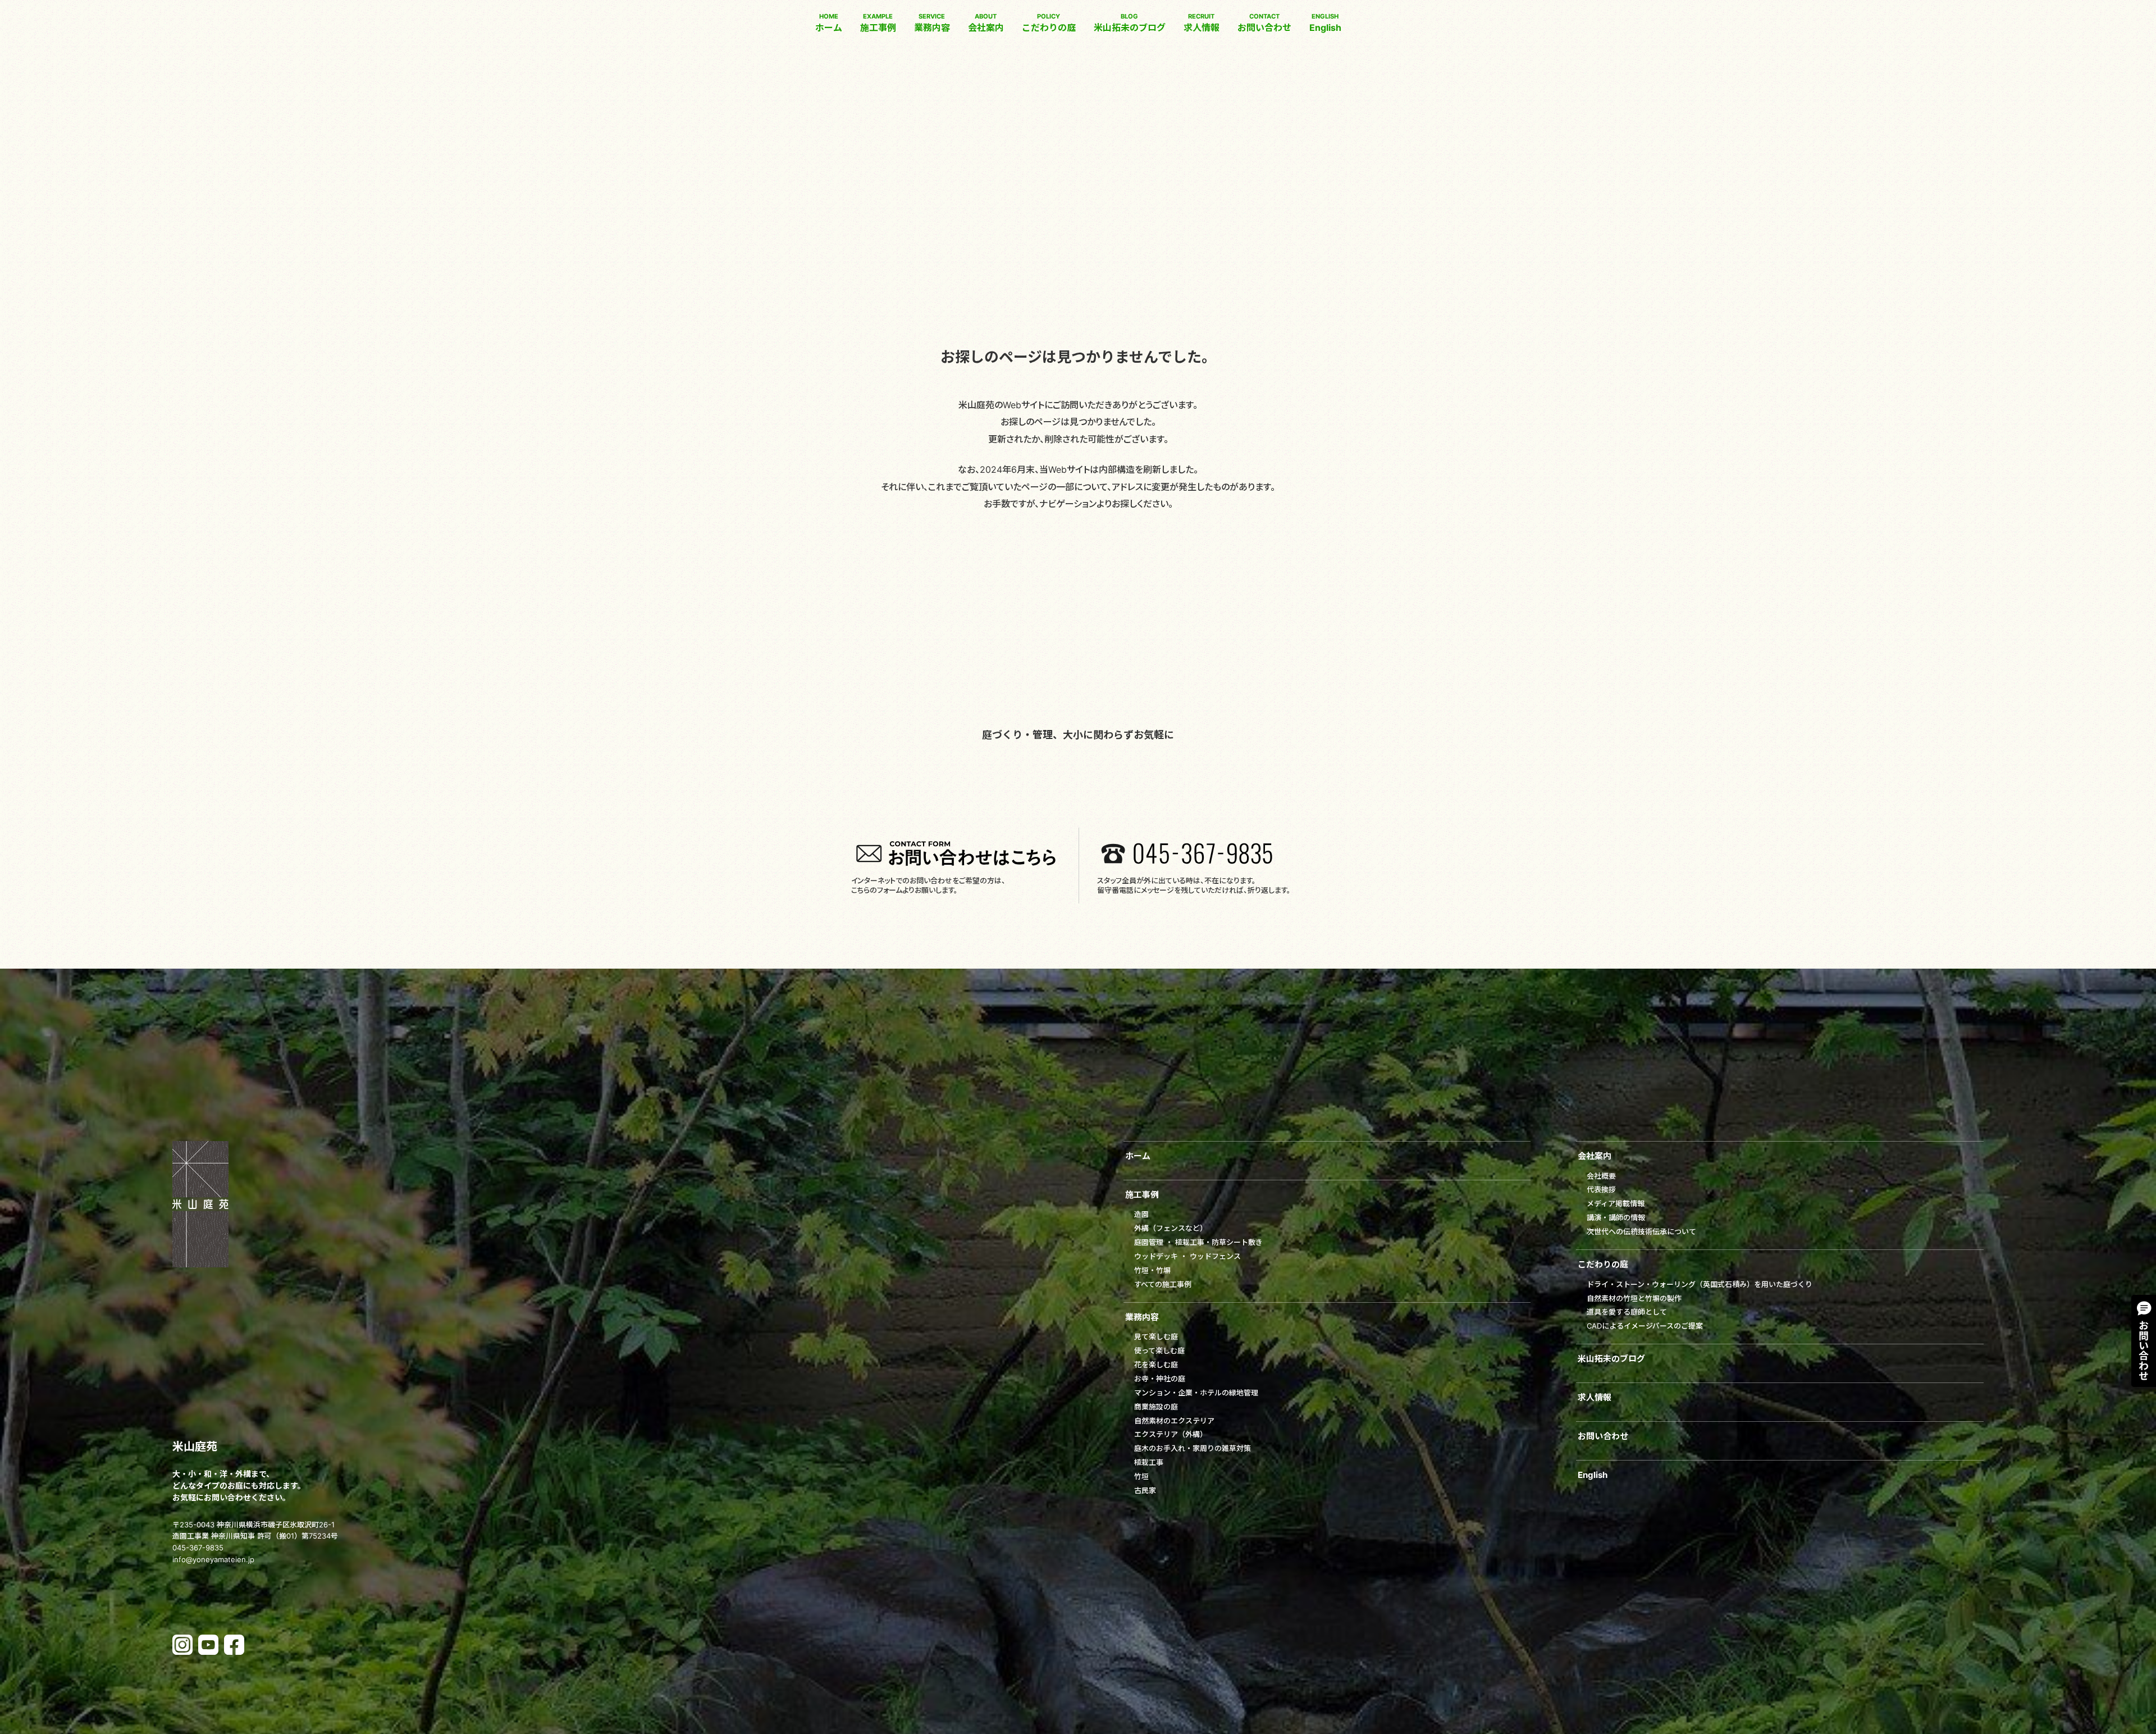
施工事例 (878, 23)
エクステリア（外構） (1171, 1434)
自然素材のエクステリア (1174, 1421)
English (1325, 23)
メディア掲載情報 (1616, 1203)
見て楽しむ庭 (1156, 1336)
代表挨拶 (1601, 1189)
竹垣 (1141, 1476)
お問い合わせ (1264, 23)
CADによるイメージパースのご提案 (1645, 1326)
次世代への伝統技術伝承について (1641, 1231)
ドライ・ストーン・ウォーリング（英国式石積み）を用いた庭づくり (1700, 1284)
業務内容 (932, 23)
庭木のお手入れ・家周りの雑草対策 (1193, 1448)
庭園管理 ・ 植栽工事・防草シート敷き (1198, 1242)
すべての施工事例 (1163, 1284)
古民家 (1145, 1490)
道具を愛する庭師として (1627, 1312)
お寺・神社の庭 (1160, 1379)
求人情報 (1202, 23)
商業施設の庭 (1156, 1407)
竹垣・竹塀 (1152, 1270)
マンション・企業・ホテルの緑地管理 (1196, 1393)
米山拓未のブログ (1130, 23)
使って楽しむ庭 (1159, 1350)
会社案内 (986, 23)
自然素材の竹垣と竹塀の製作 (1634, 1298)
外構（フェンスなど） (1171, 1228)
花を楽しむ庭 (1156, 1365)
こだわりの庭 (1049, 23)
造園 (1141, 1214)
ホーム (829, 23)
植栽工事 (1149, 1462)
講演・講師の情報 (1616, 1217)
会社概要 (1601, 1176)
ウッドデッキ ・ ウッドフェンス (1187, 1256)
